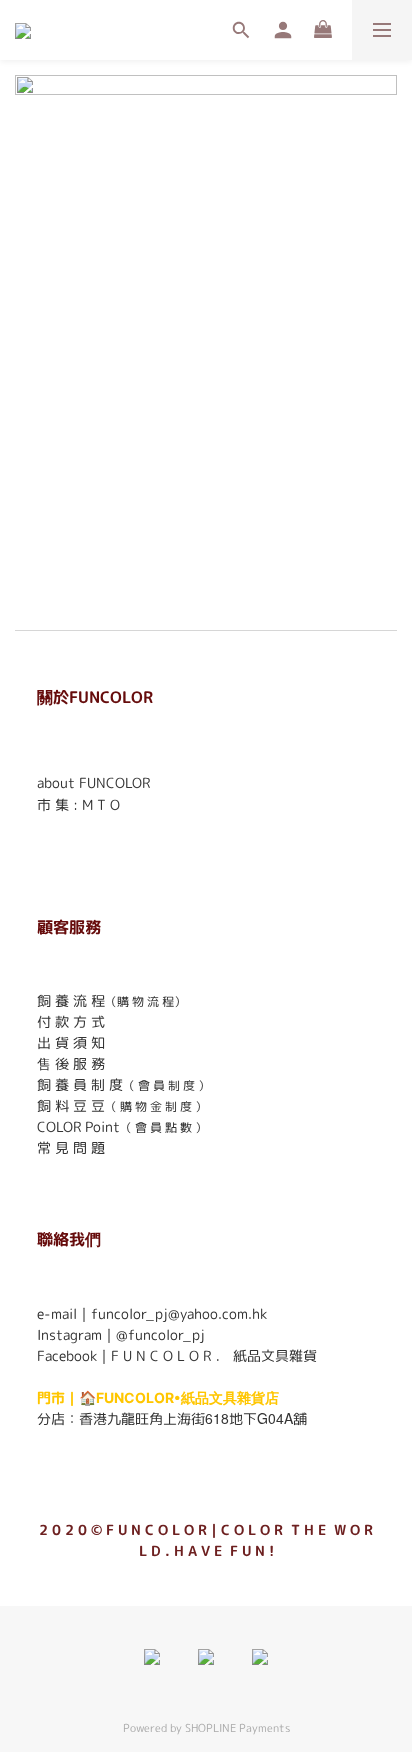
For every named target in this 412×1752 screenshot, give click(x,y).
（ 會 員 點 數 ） (163, 1127)
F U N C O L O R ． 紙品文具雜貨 (214, 1355)
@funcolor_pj (160, 1334)
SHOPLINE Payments (237, 1728)
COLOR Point (78, 1126)
